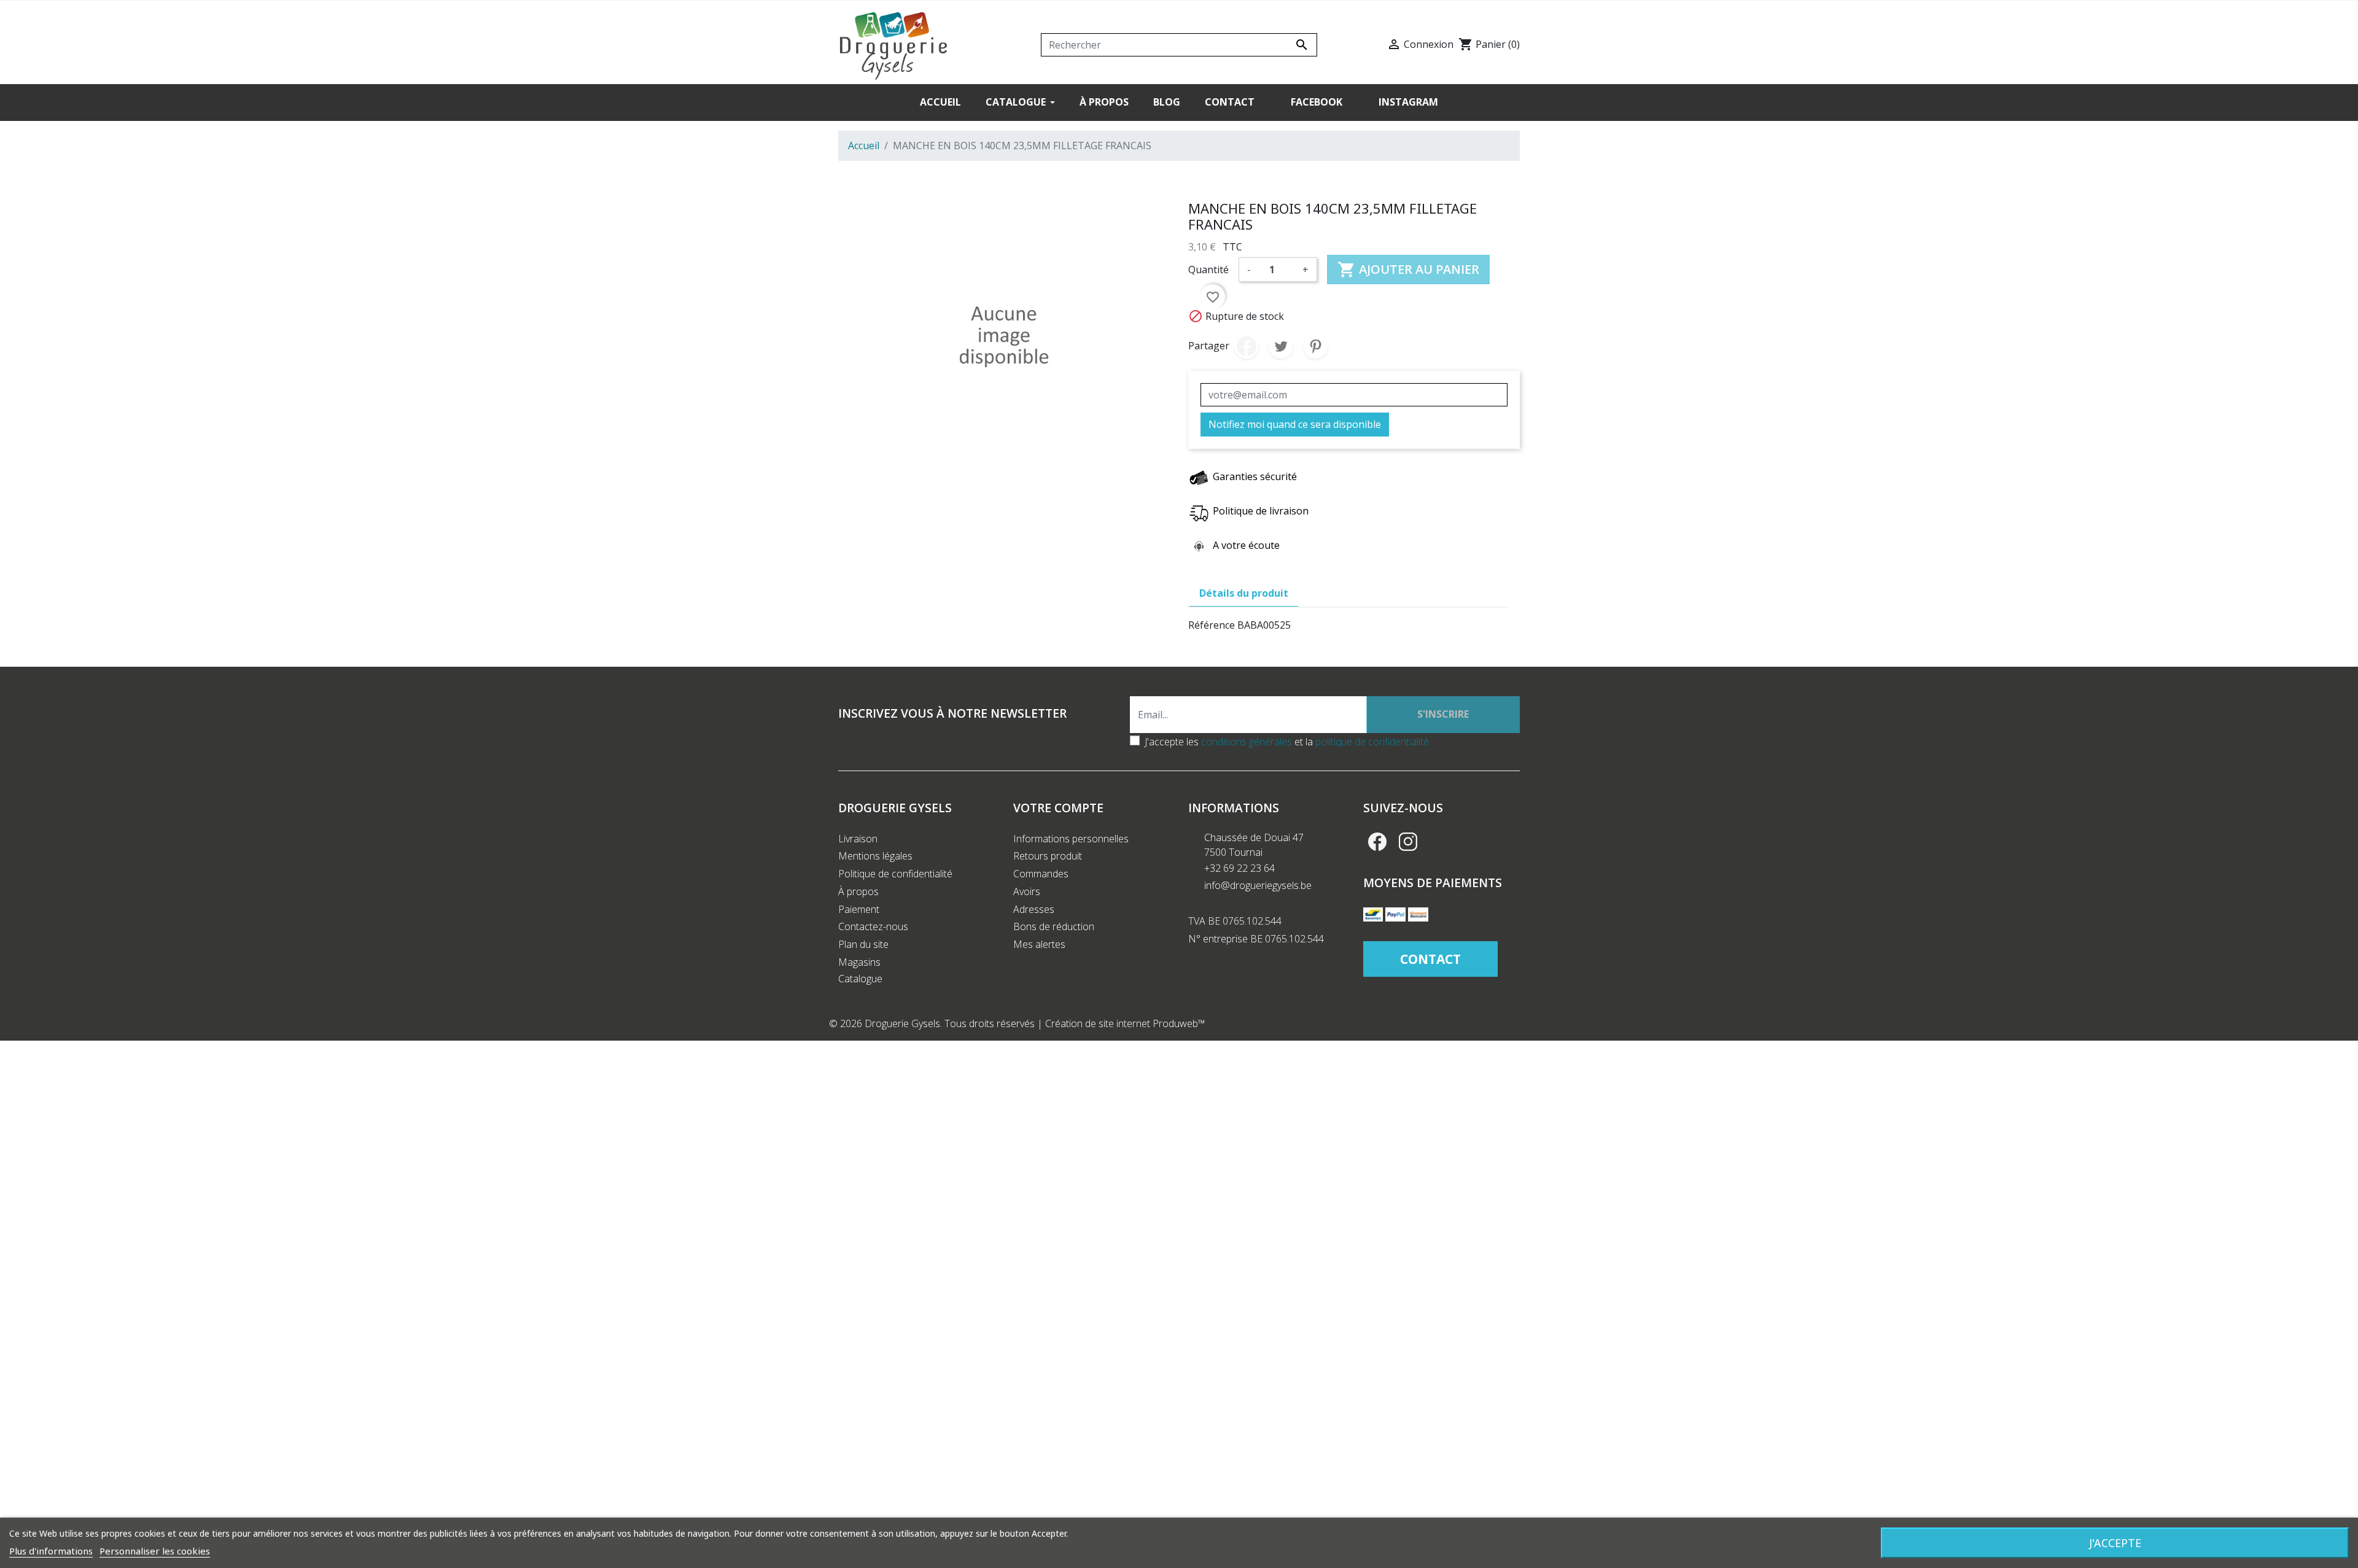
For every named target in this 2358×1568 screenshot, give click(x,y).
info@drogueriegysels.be (1258, 885)
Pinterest (1315, 346)
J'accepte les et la (1287, 742)
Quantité (1208, 270)
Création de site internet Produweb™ (1125, 1023)
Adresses (1034, 909)
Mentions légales (875, 856)
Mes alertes (1039, 944)
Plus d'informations (51, 1551)
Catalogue (860, 979)
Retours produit (1048, 856)
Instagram (1408, 842)
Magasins (859, 962)
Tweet (1281, 346)
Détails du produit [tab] (1244, 593)
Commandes (1041, 874)
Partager (1247, 346)
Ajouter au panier (1408, 270)
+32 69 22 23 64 (1239, 868)
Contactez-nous (873, 926)
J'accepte (2115, 1543)
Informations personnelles (1071, 839)
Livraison (858, 839)
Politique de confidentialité (895, 874)
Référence (1212, 625)
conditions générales (1247, 742)
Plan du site (863, 944)
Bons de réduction (1054, 926)
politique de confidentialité (1372, 742)
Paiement (859, 909)
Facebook (1377, 842)
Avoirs (1027, 891)
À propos (858, 891)
